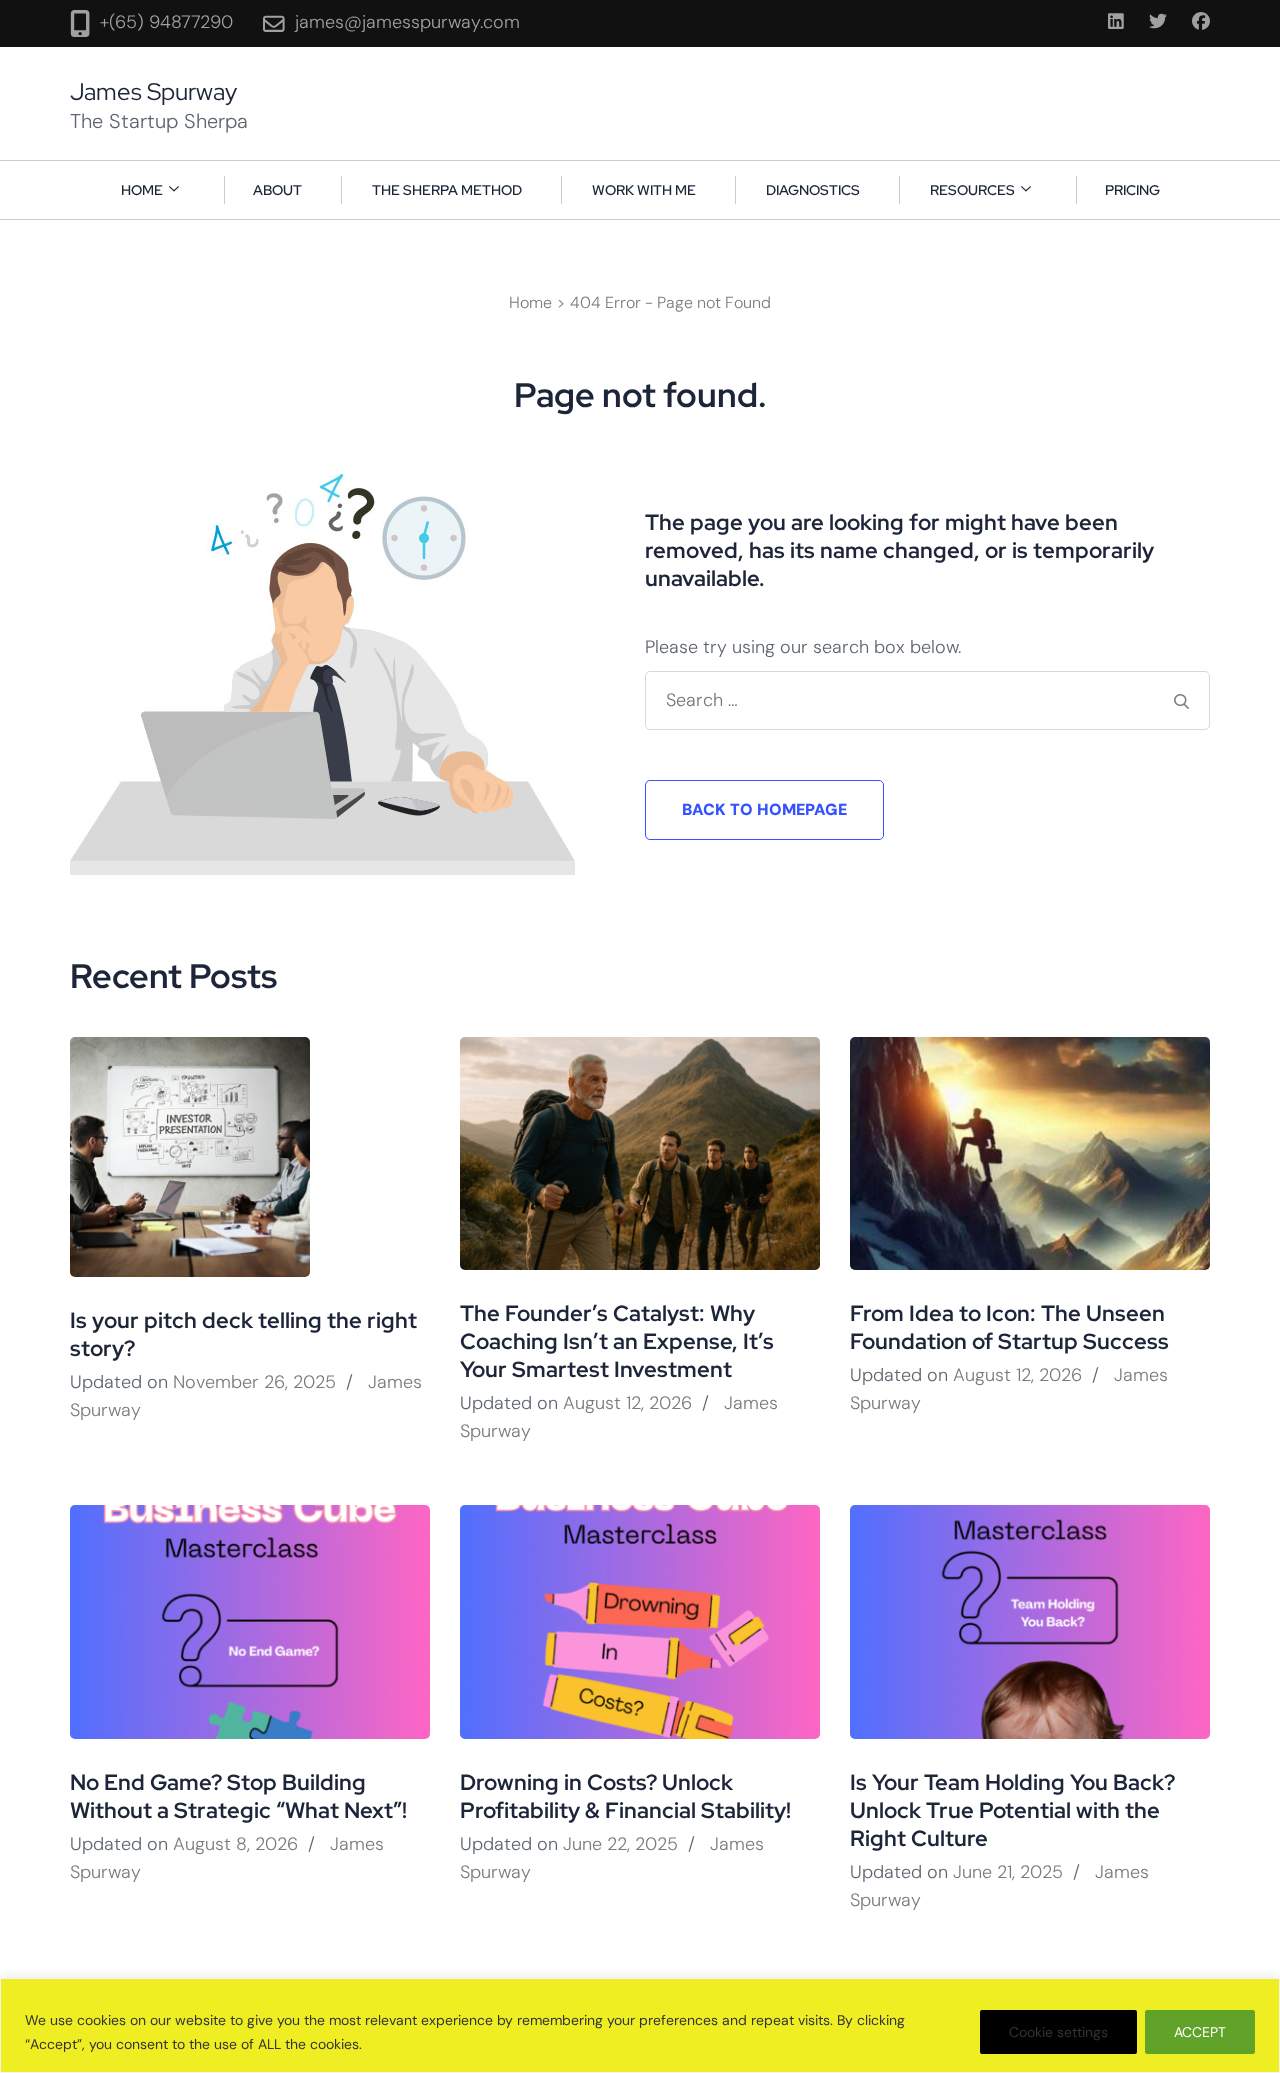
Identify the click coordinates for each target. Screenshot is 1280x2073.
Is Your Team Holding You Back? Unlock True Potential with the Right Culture (1012, 1810)
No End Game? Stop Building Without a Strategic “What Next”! (238, 1796)
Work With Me (644, 190)
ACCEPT (1200, 2032)
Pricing (1132, 190)
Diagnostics (813, 190)
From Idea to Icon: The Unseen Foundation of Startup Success (1009, 1327)
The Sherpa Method (447, 190)
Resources (972, 190)
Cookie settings (1058, 2032)
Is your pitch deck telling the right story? (243, 1334)
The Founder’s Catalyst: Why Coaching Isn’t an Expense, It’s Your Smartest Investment (617, 1341)
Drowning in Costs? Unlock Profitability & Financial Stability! (625, 1796)
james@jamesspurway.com (407, 22)
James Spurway (153, 91)
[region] (640, 2025)
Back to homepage (764, 809)
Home (142, 190)
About (277, 190)
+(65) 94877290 (166, 22)
